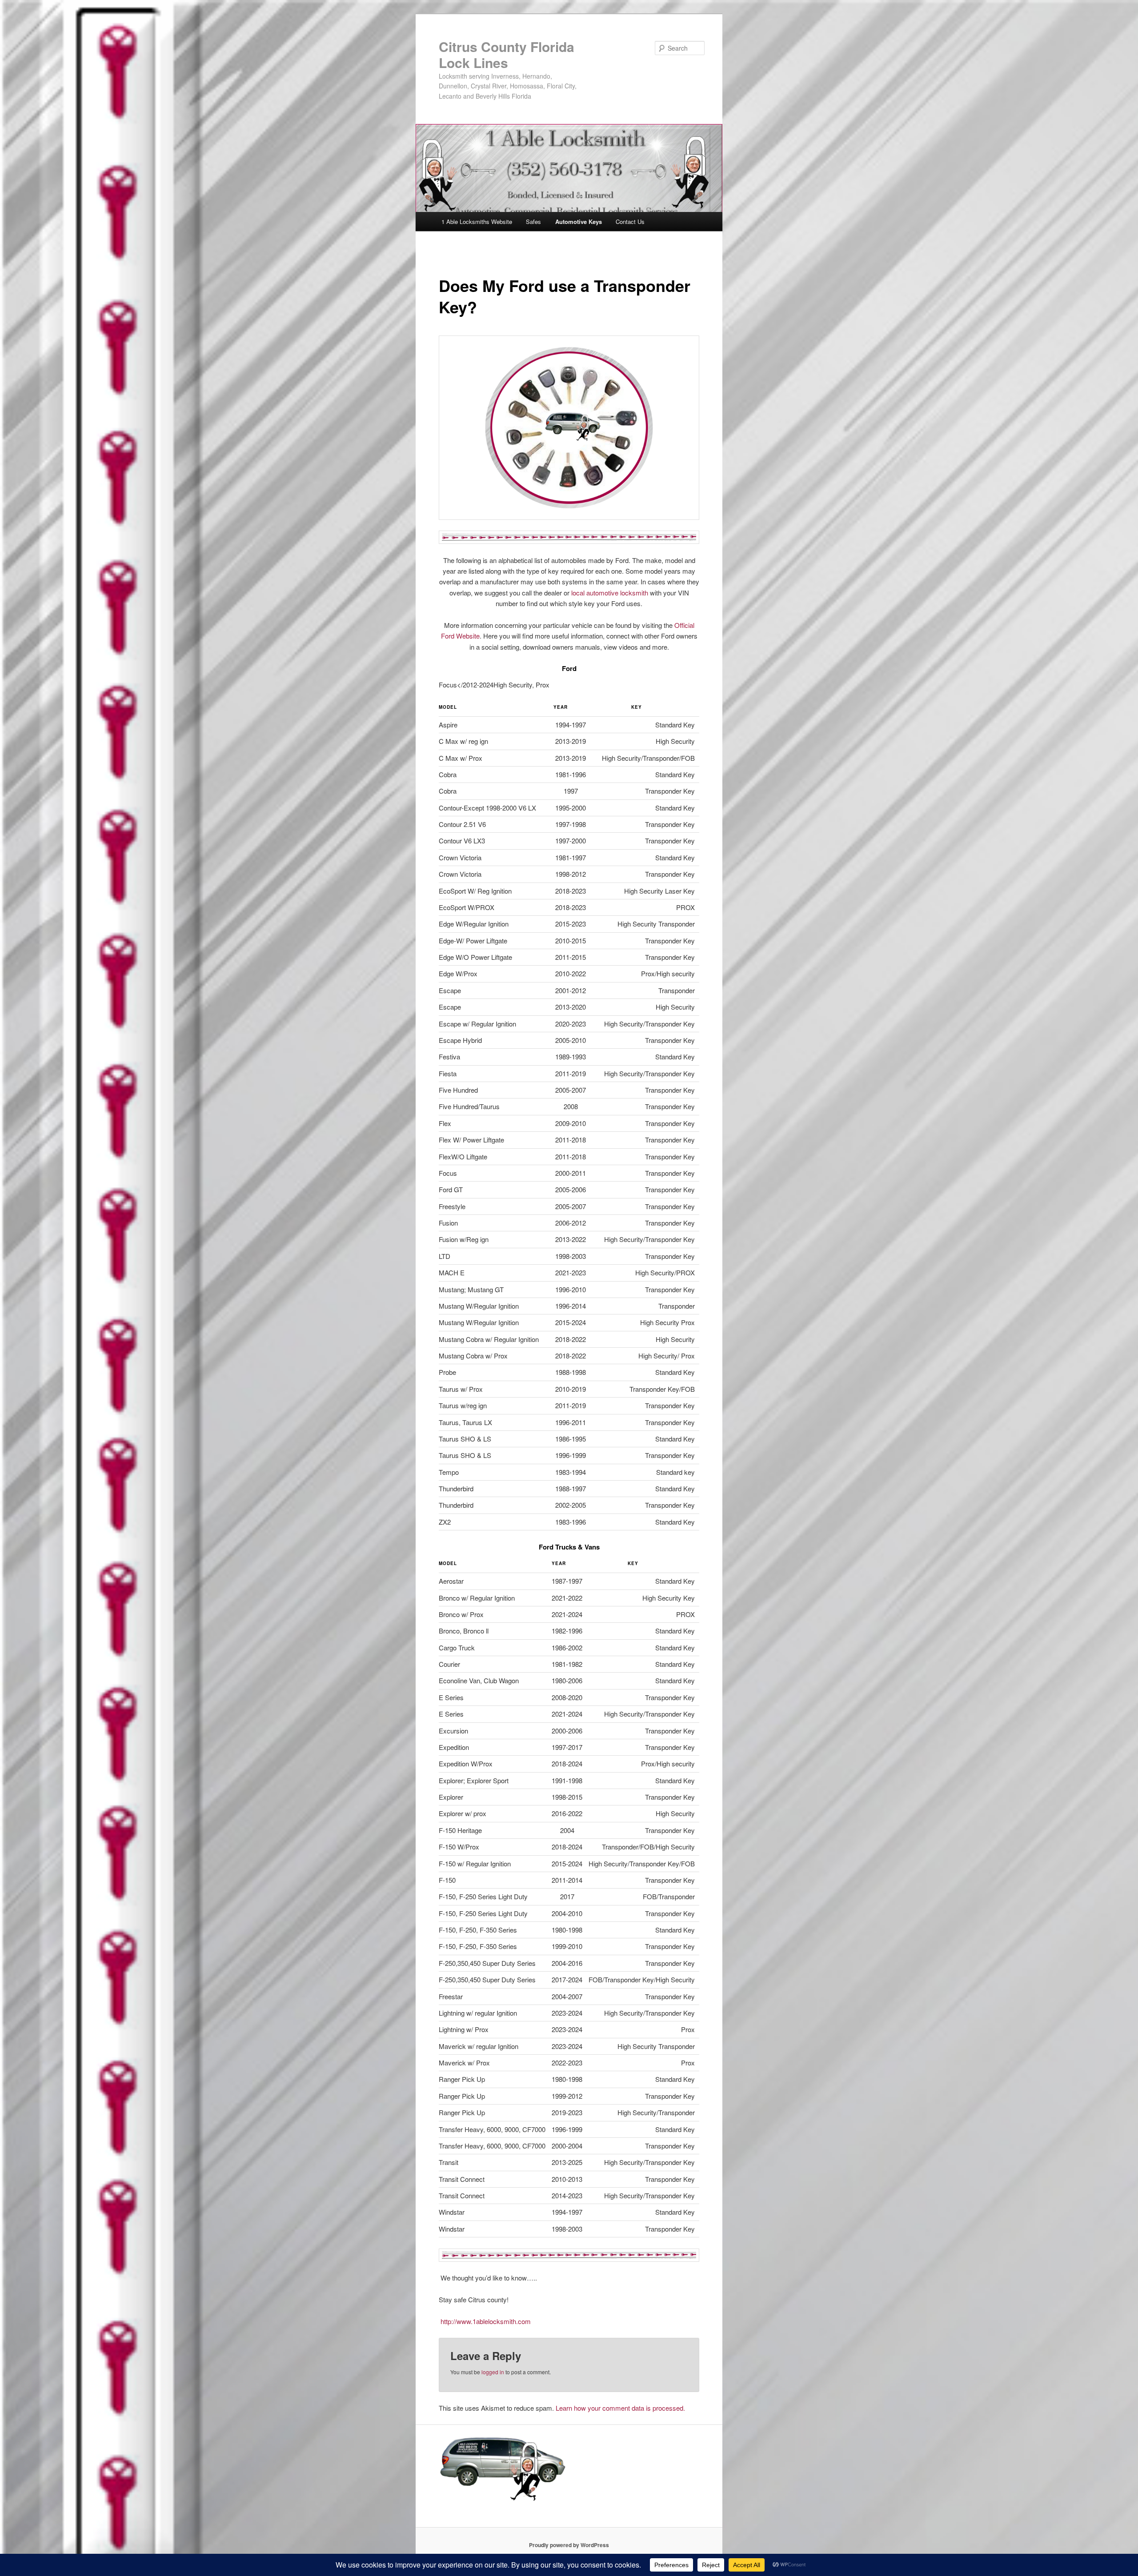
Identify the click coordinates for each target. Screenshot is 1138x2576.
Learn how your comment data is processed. (620, 2408)
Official (684, 625)
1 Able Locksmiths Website (477, 222)
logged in (493, 2372)
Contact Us (630, 222)
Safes (533, 222)
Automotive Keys (579, 222)
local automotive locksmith (611, 593)
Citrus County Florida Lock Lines (507, 54)
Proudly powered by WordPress (569, 2545)
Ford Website (460, 636)
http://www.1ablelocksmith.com (485, 2321)
